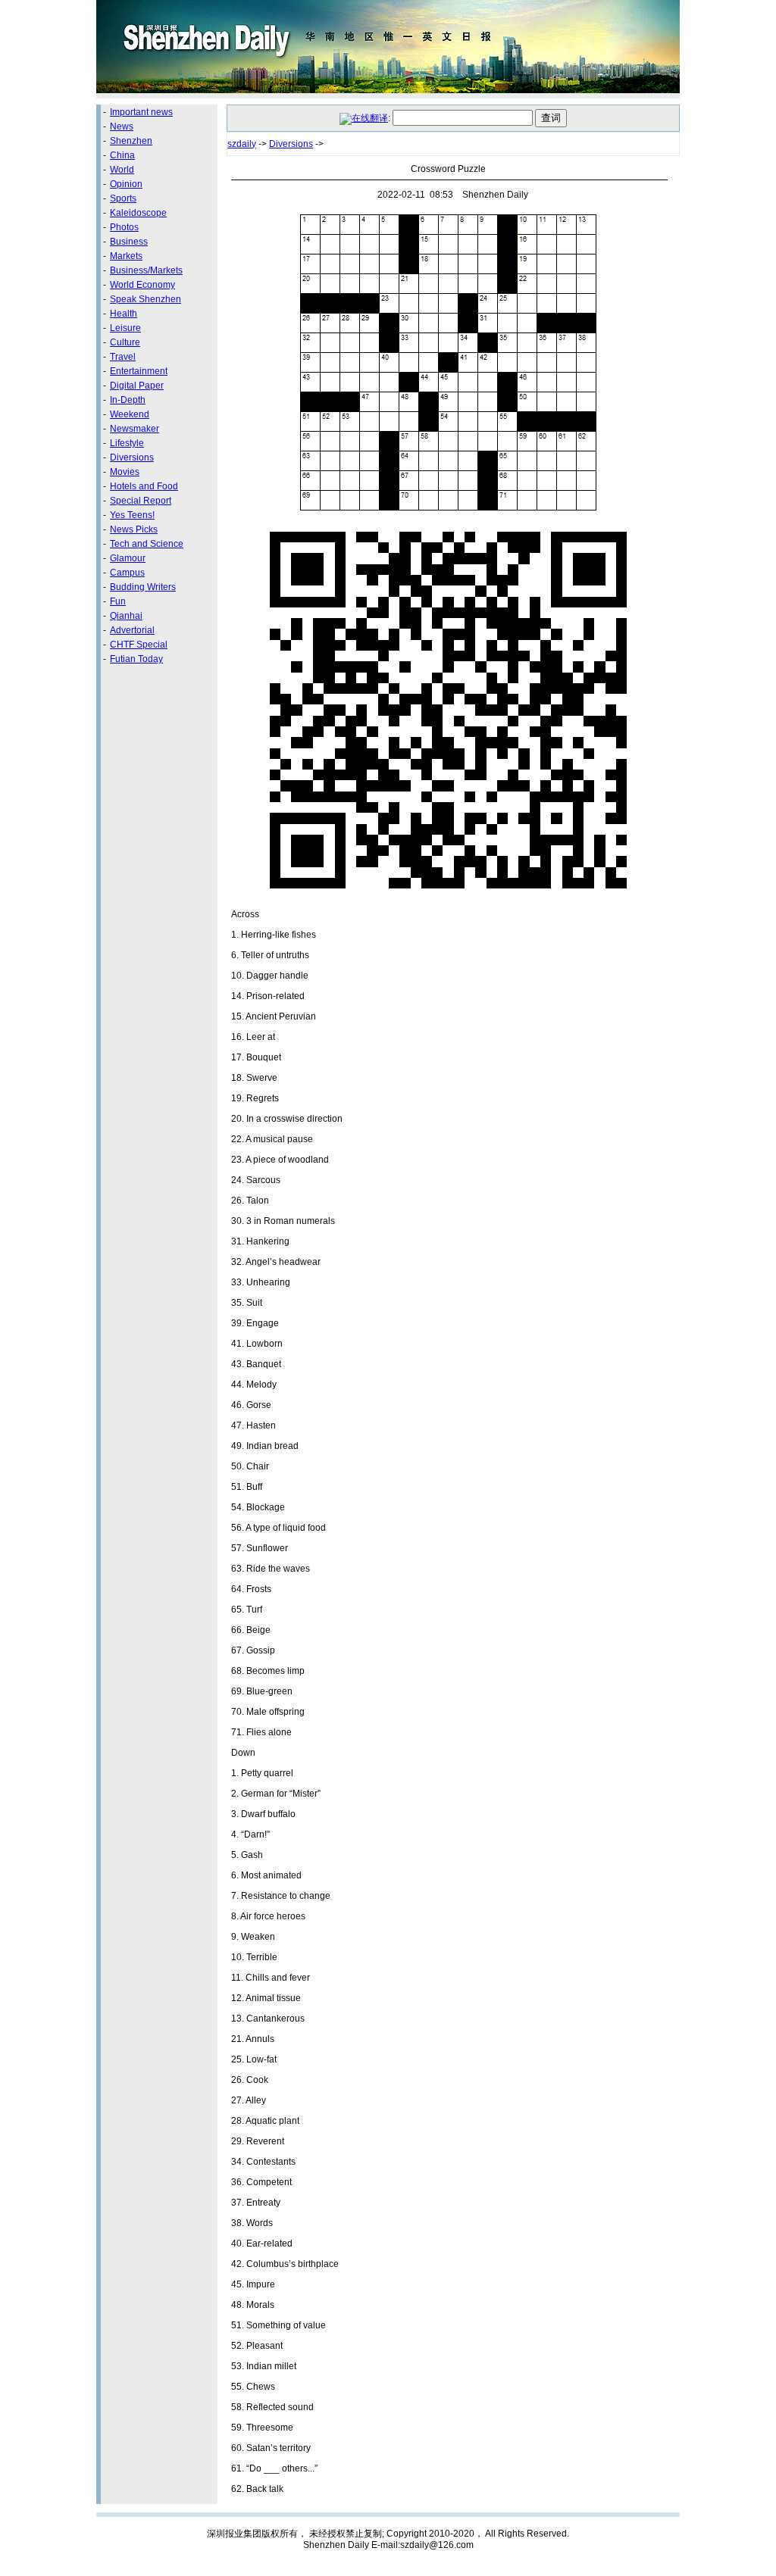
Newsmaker (135, 429)
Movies (125, 472)
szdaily (242, 144)
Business (129, 242)
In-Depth (128, 400)
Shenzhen (131, 141)
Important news (141, 112)
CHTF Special (139, 645)
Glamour (128, 558)
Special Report (141, 501)
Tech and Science (147, 544)
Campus (127, 573)
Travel (123, 357)
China (122, 155)
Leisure (125, 328)
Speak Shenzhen (145, 299)
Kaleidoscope (138, 213)
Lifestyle (127, 443)
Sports (123, 198)
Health (124, 314)
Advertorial (132, 630)
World (122, 170)
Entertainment (139, 371)
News (122, 126)
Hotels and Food (144, 486)
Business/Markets (146, 270)
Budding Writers (143, 587)
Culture (125, 342)
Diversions (132, 457)
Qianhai (126, 616)
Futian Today (136, 659)
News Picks (134, 529)
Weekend (130, 414)
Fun (118, 601)
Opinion (126, 184)
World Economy (142, 285)
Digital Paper (137, 386)
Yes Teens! (132, 515)
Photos (124, 227)
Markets (126, 256)
